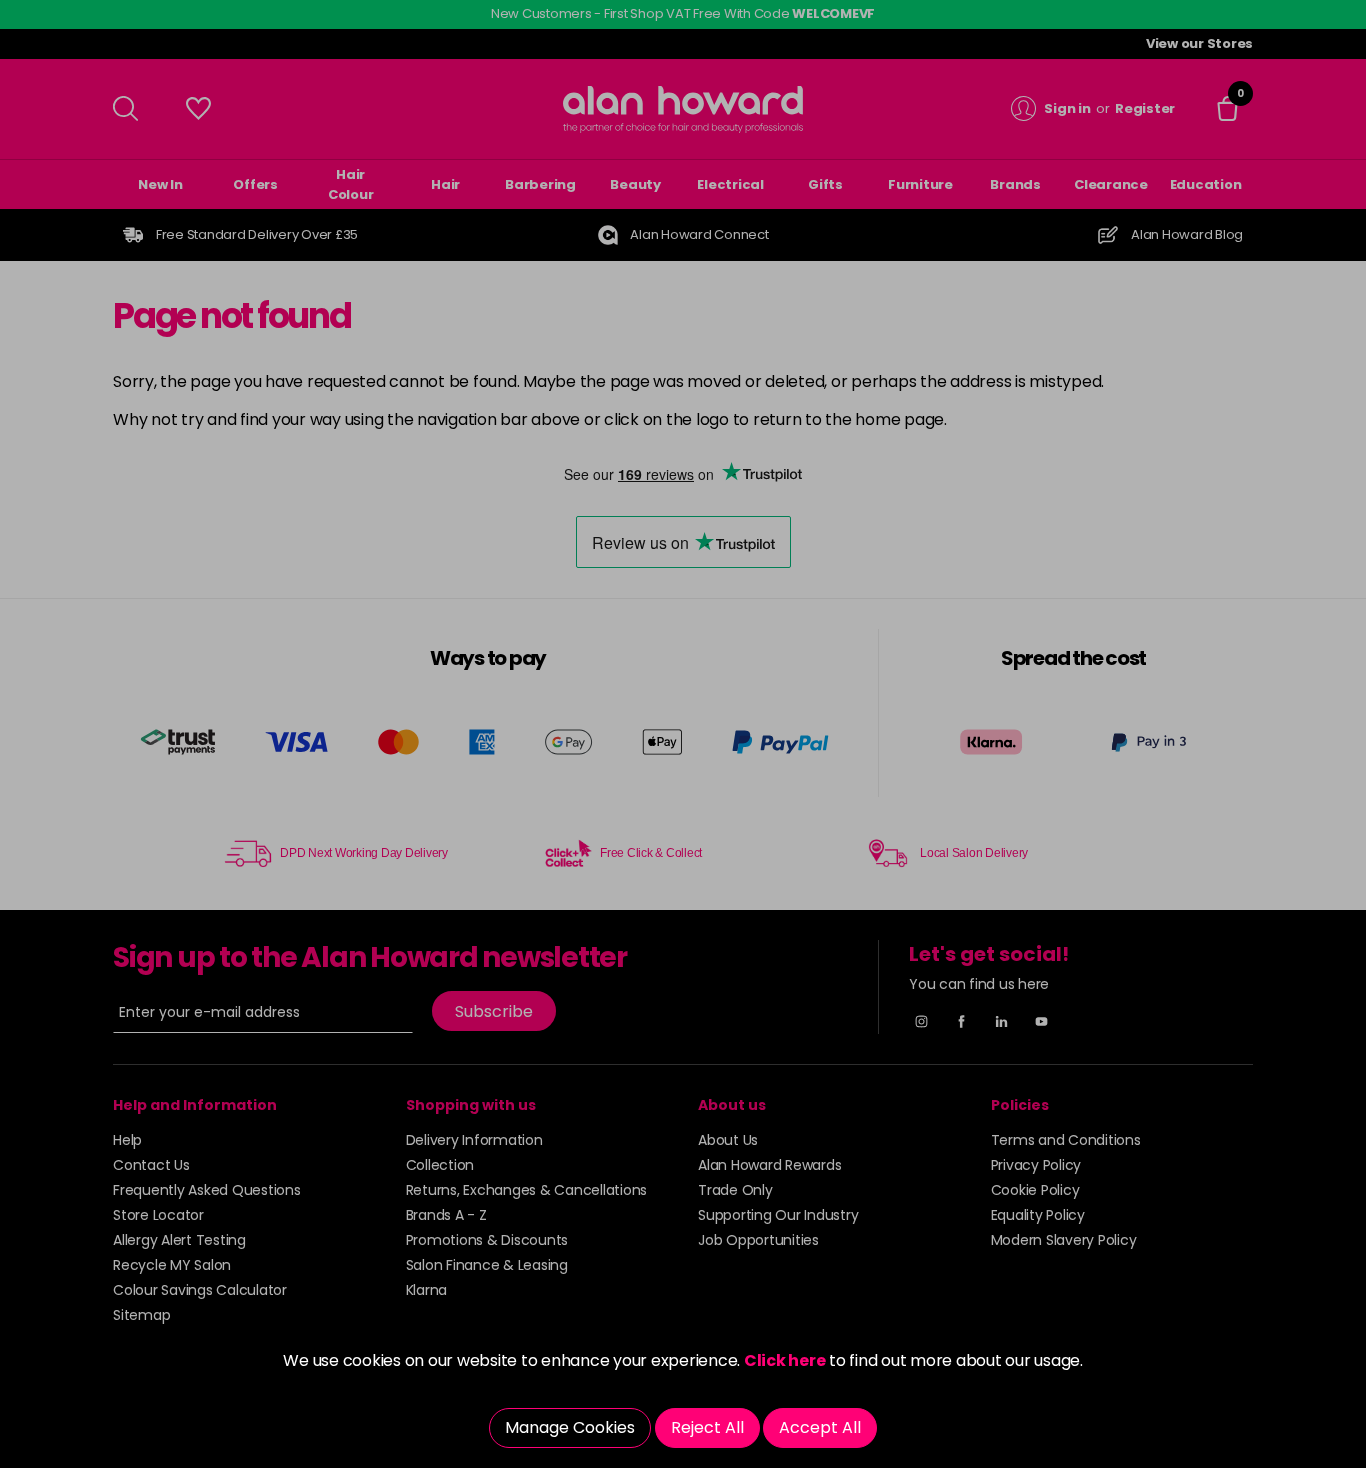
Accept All (820, 1427)
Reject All (707, 1427)
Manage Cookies (570, 1427)
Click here (785, 1360)
